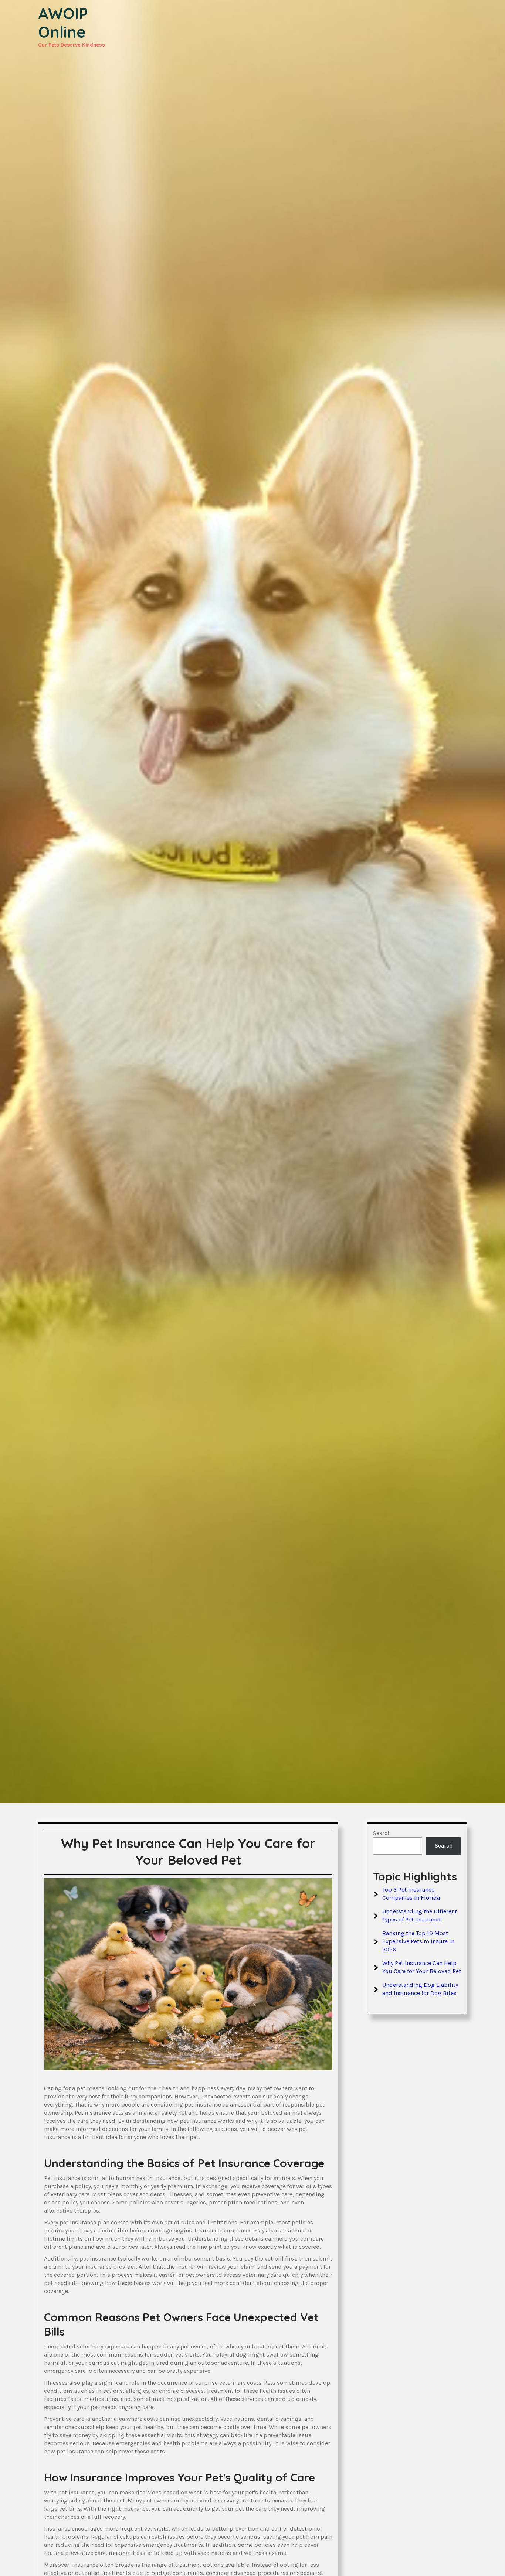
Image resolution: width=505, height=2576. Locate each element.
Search (382, 1833)
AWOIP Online (63, 23)
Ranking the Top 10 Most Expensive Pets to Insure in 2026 (418, 1941)
